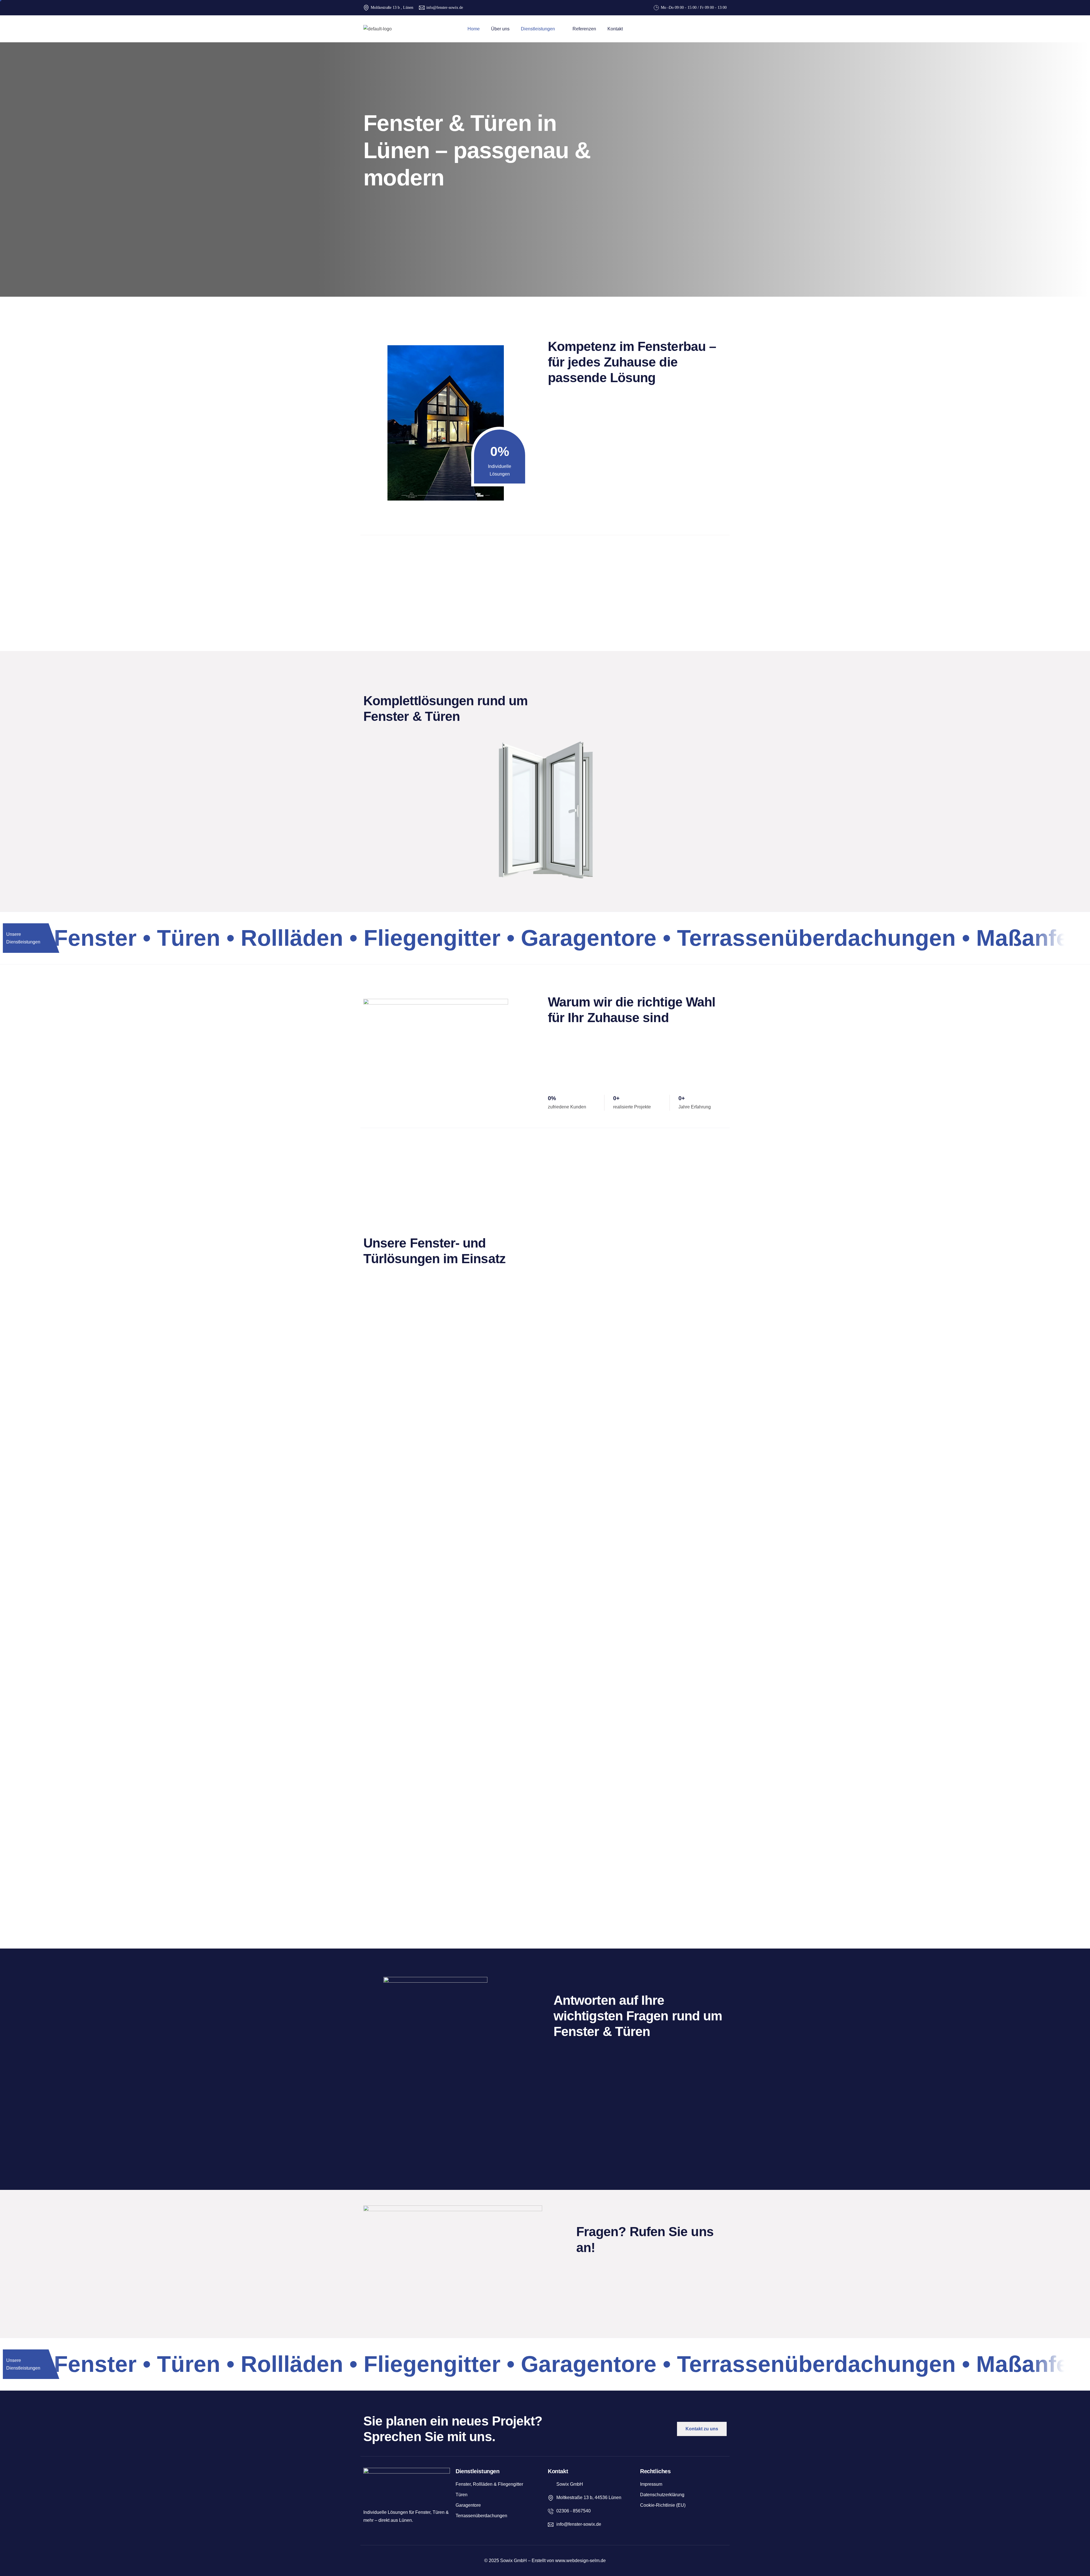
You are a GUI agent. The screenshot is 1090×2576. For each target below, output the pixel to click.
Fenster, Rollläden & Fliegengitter (489, 2484)
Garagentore (468, 2505)
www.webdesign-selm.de (580, 2561)
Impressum (651, 2484)
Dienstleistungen (538, 29)
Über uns (500, 29)
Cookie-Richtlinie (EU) (663, 2505)
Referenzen (584, 29)
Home (474, 29)
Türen (462, 2495)
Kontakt (615, 29)
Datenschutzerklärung (662, 2495)
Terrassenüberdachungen (481, 2516)
